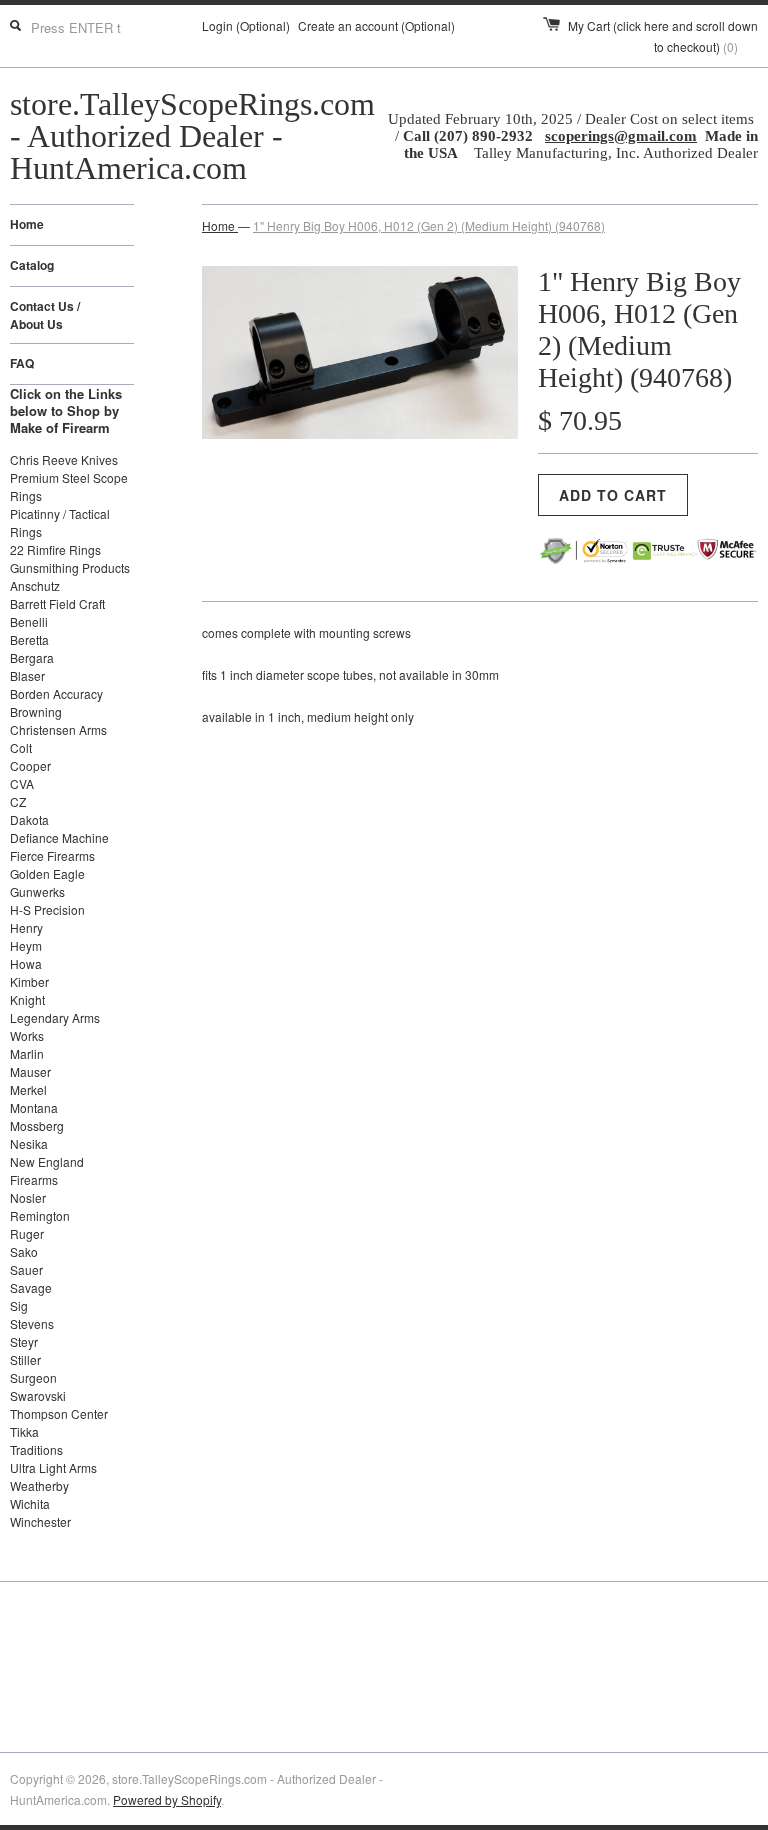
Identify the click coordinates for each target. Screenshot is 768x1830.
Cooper (30, 765)
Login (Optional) (246, 25)
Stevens (32, 1323)
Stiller (25, 1359)
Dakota (29, 819)
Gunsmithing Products (70, 567)
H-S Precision (47, 909)
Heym (26, 945)
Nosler (28, 1197)
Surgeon (33, 1377)
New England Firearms (47, 1170)
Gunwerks (37, 891)
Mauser (30, 1071)
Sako (24, 1251)
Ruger (27, 1233)
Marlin (27, 1053)
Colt (21, 747)
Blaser (27, 675)
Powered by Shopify (167, 1799)
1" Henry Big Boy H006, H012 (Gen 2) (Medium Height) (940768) (429, 225)
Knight (27, 999)
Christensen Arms (58, 729)
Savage (31, 1287)
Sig (19, 1305)
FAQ (22, 363)
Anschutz (35, 585)
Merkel (28, 1089)
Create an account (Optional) (376, 25)
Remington (40, 1215)
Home (27, 224)
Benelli (29, 621)
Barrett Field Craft (57, 603)
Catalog (32, 265)
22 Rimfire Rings (55, 549)
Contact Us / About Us (45, 315)
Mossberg (37, 1125)
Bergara (32, 657)
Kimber (29, 981)
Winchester (40, 1521)
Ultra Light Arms (53, 1467)
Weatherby (39, 1485)
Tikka (24, 1431)
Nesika (29, 1143)
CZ (18, 801)
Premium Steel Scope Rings (69, 486)
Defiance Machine (59, 837)
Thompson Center (59, 1413)
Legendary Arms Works (55, 1026)
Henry (26, 927)
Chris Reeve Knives (64, 459)
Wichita (30, 1503)
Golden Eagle (47, 873)
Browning (36, 711)
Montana (34, 1107)
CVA (22, 783)
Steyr (24, 1341)
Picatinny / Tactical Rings (60, 522)
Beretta (29, 639)
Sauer (26, 1269)
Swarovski (38, 1395)
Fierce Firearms (52, 855)
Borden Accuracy (56, 693)
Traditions (36, 1449)
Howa (26, 963)
